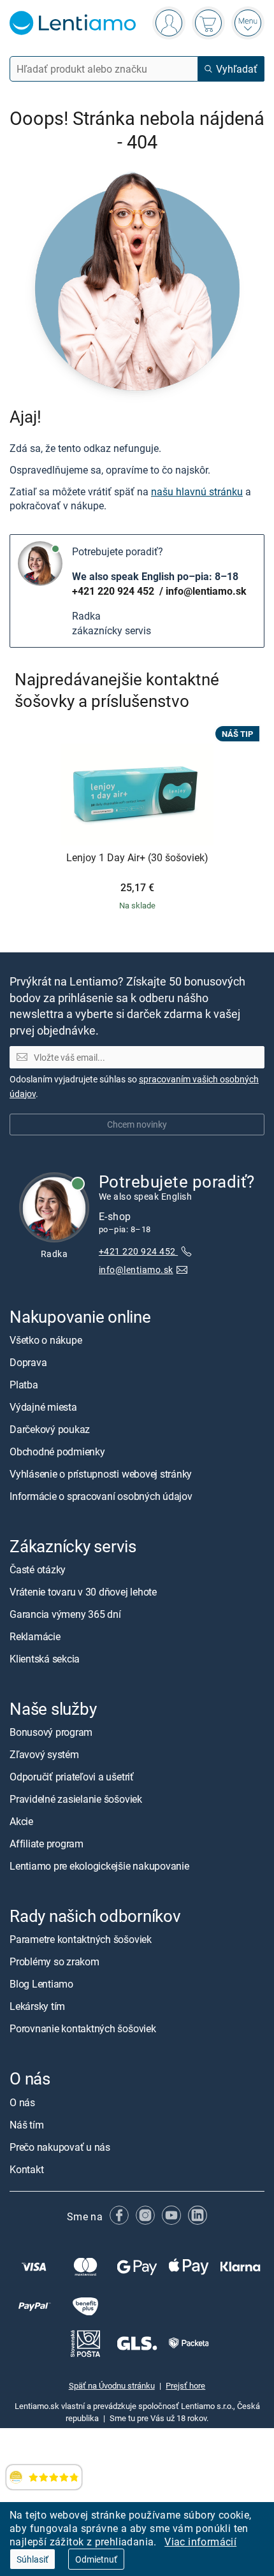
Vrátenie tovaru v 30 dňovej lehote (83, 1592)
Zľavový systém (44, 1754)
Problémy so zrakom (54, 1961)
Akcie (21, 1821)
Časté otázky (38, 1569)
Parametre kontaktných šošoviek (81, 1939)
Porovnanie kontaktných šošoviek (83, 2028)
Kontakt (26, 2169)
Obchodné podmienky (57, 1452)
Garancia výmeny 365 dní (65, 1614)
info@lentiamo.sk (206, 591)
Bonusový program (51, 1732)
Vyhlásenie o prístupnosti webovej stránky (101, 1474)
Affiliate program (47, 1844)
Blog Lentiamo (41, 1984)
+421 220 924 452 (114, 591)
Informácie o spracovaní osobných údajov (101, 1496)
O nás (22, 2102)
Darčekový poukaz (50, 1429)
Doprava (28, 1362)
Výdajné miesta (43, 1407)
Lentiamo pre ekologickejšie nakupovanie (99, 1866)
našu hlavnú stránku (197, 491)
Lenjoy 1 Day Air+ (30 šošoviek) (137, 858)
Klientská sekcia (45, 1659)
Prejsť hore (185, 2385)
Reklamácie (35, 1636)
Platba (24, 1385)
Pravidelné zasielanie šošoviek (76, 1799)
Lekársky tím (37, 2006)
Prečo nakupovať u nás (60, 2146)
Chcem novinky (137, 1124)
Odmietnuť (96, 2559)
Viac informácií (200, 2542)
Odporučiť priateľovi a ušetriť (72, 1777)
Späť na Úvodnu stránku (112, 2385)
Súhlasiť (32, 2559)
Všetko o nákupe (46, 1340)
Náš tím (26, 2124)
